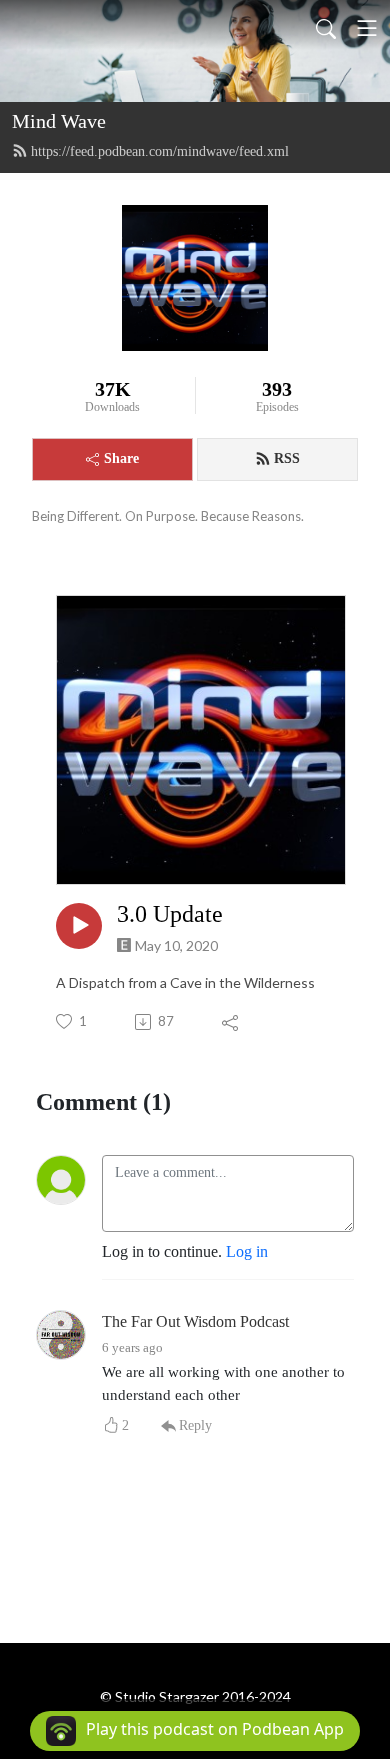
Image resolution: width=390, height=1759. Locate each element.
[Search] (326, 28)
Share (121, 458)
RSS (287, 458)
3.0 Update (170, 914)
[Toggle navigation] (367, 28)
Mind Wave (59, 121)
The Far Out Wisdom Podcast (195, 1321)
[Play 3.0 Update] (79, 926)
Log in (247, 1251)
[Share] (231, 1022)
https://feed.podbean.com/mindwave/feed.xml (160, 151)
